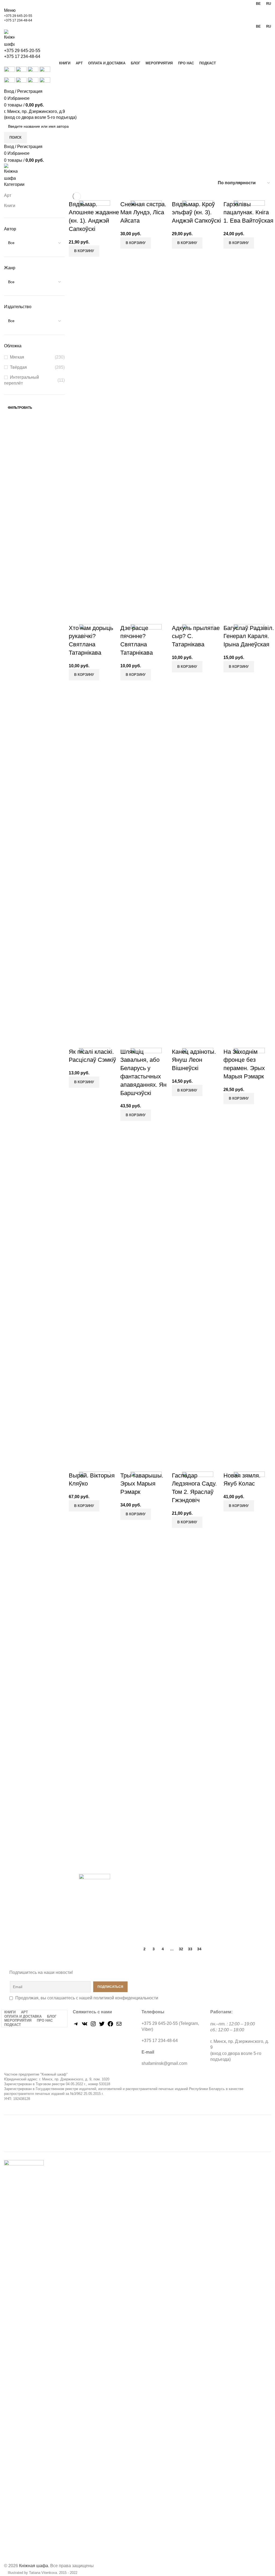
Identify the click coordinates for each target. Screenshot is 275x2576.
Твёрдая (18, 367)
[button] (136, 243)
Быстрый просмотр (86, 253)
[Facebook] (110, 2026)
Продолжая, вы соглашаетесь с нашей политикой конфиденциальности (87, 1998)
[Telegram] (76, 2026)
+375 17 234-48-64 (18, 20)
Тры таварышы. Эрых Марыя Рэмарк (142, 1484)
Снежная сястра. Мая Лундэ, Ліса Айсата (143, 213)
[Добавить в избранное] (100, 253)
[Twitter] (102, 2026)
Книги (10, 206)
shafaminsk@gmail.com (164, 2063)
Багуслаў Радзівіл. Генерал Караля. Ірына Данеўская (249, 636)
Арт (8, 195)
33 (190, 1949)
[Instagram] (93, 2026)
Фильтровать (20, 408)
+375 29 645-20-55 (18, 16)
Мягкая (17, 357)
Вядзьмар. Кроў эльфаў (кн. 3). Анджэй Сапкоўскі (196, 213)
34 (199, 1949)
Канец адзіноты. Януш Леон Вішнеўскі (194, 1060)
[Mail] (119, 2026)
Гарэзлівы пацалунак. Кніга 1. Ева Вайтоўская (248, 213)
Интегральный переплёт (21, 380)
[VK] (85, 2026)
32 (181, 1949)
